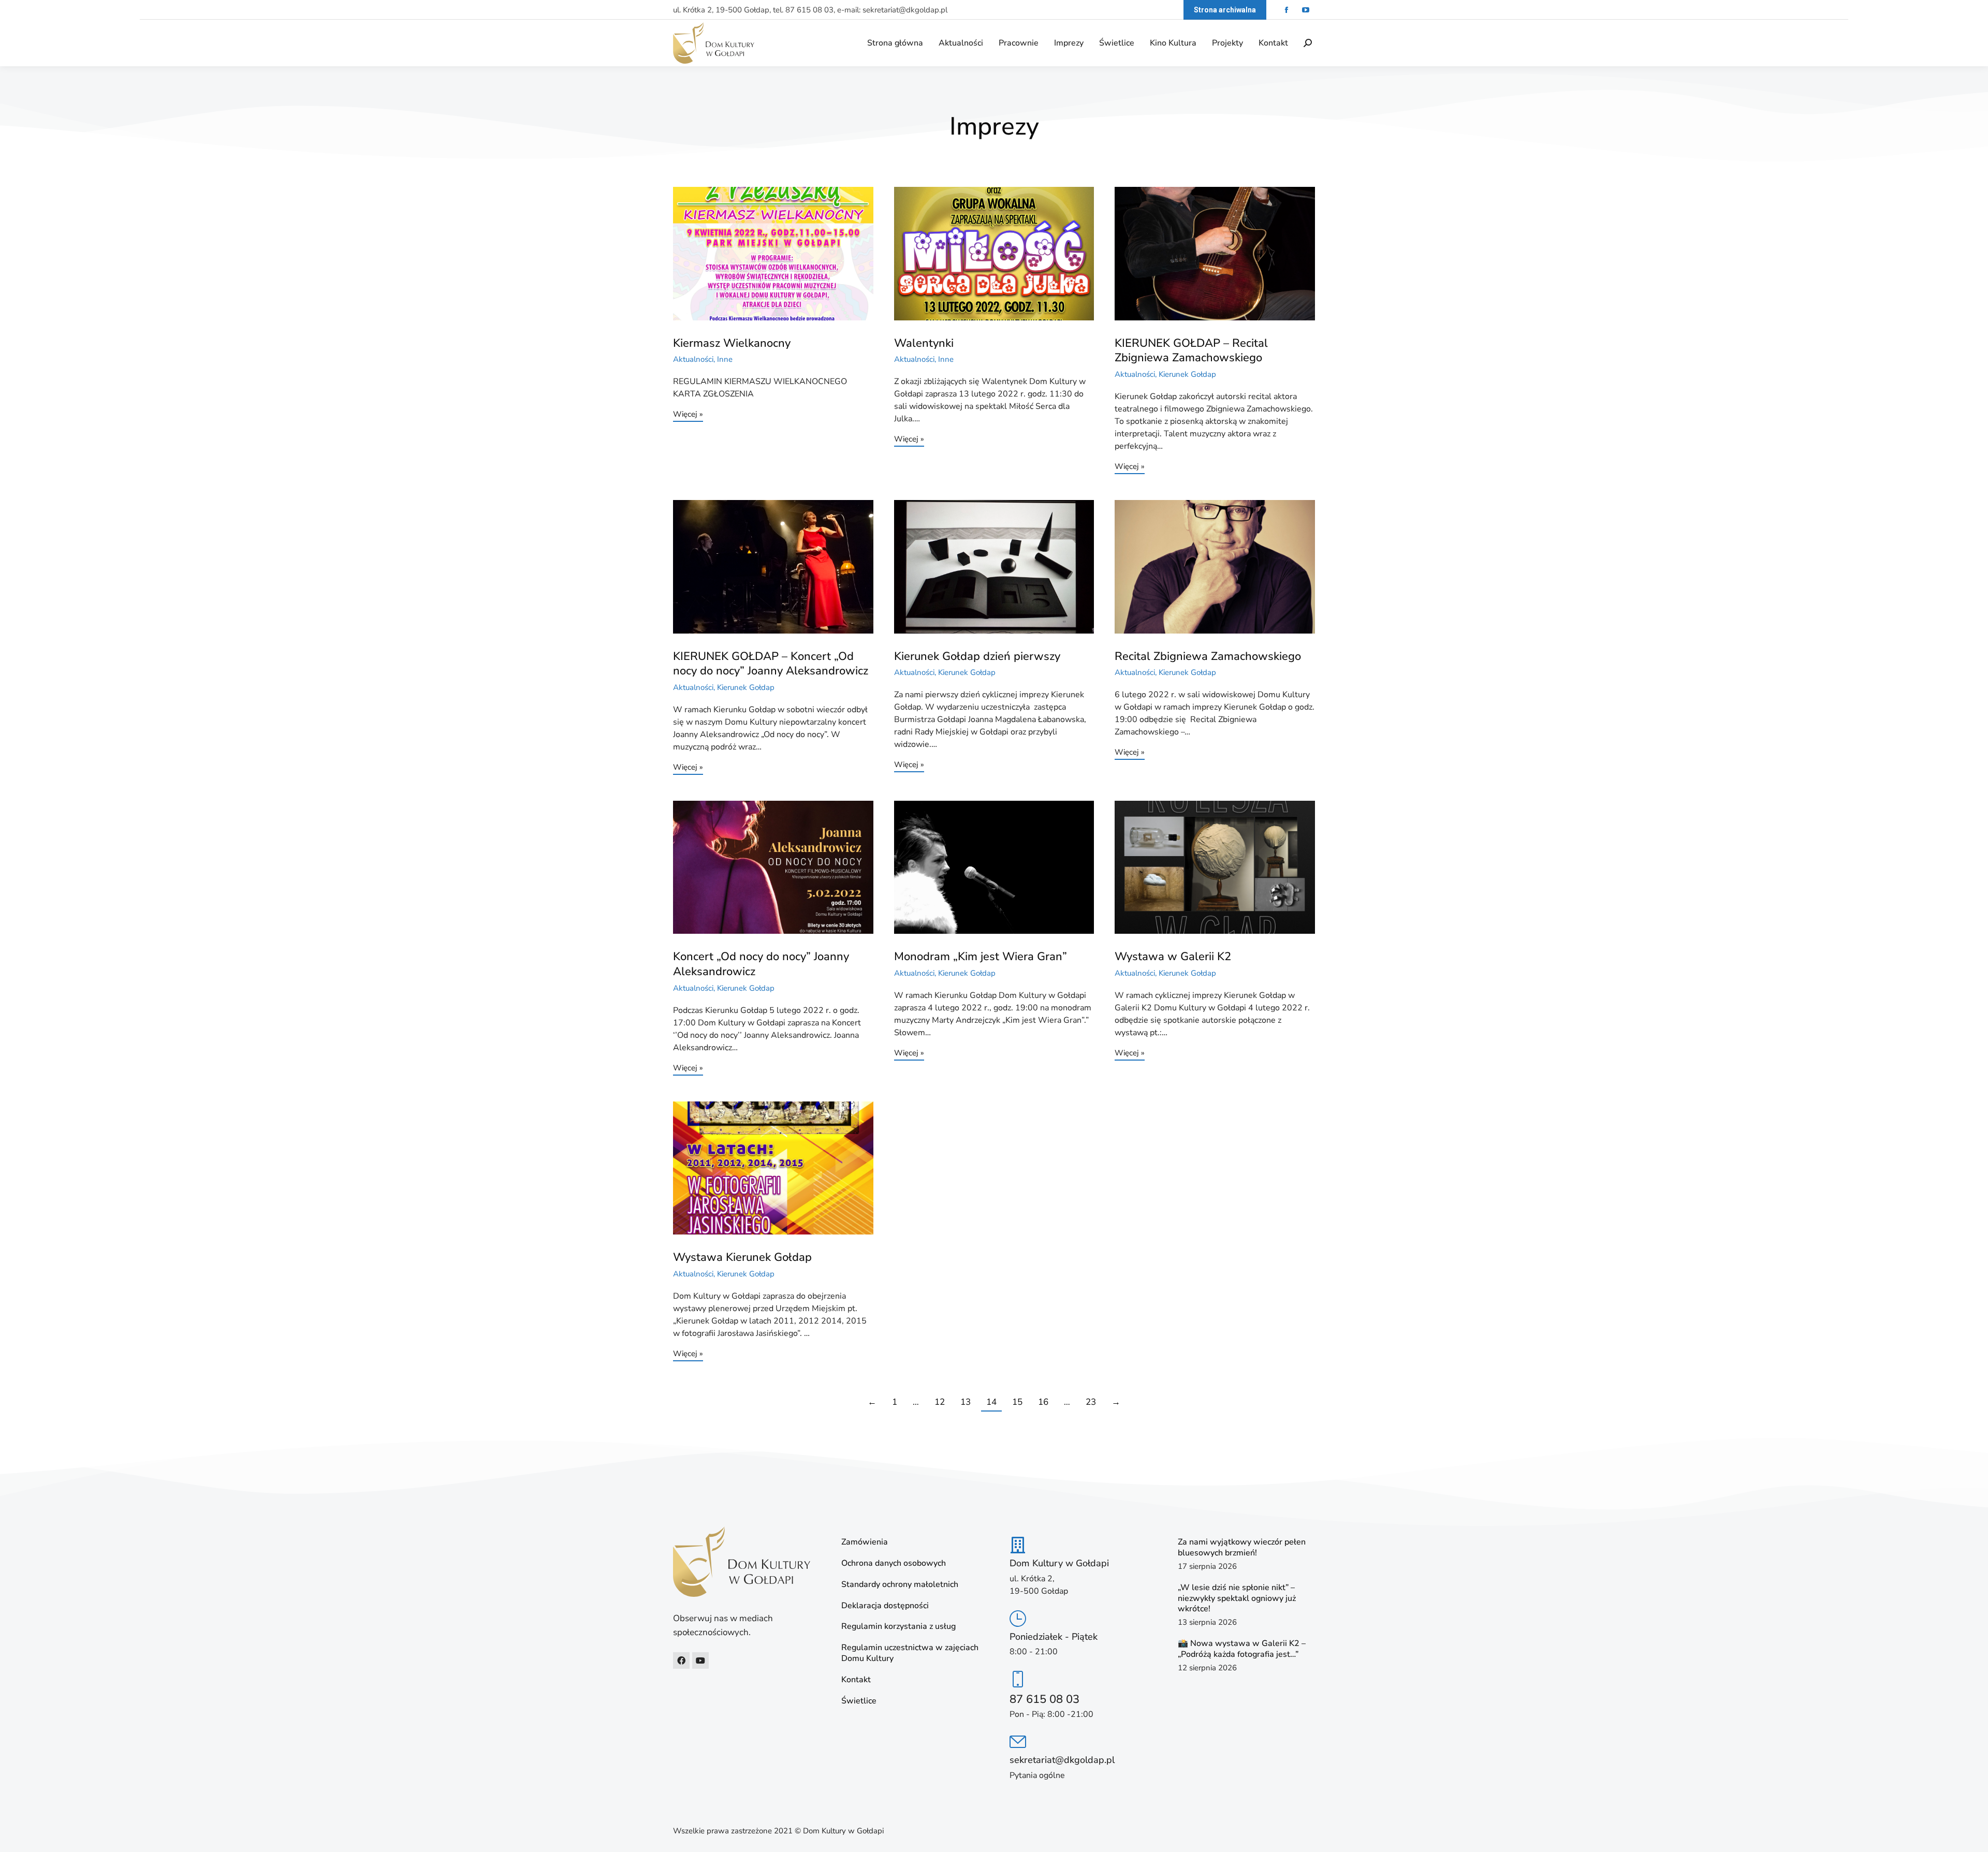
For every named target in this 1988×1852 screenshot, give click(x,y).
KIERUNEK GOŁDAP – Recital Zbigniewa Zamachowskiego (1191, 351)
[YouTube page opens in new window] (1305, 10)
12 (940, 1402)
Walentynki (924, 343)
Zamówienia (865, 1542)
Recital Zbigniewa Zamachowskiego (1208, 656)
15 (1017, 1402)
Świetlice (859, 1701)
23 (1091, 1402)
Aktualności (693, 359)
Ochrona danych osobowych (894, 1563)
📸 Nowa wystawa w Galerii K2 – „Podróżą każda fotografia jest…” (1242, 1649)
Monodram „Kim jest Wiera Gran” (981, 957)
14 (991, 1402)
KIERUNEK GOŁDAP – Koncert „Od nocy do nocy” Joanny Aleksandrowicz (771, 664)
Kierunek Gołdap (1187, 374)
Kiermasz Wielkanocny (732, 343)
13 (966, 1402)
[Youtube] (700, 1660)
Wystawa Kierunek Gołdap (742, 1257)
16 (1043, 1402)
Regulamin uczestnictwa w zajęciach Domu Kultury (910, 1653)
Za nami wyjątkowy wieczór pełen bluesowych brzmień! (1242, 1547)
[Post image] (773, 254)
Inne (725, 359)
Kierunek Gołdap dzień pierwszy (977, 656)
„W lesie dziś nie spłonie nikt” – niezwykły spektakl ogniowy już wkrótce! (1237, 1598)
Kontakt (856, 1680)
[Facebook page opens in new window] (1286, 10)
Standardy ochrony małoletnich (900, 1585)
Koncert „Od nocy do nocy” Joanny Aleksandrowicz (761, 964)
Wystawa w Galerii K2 (1173, 957)
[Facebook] (681, 1660)
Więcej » (688, 415)
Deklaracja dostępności (885, 1606)
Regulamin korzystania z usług (898, 1627)
